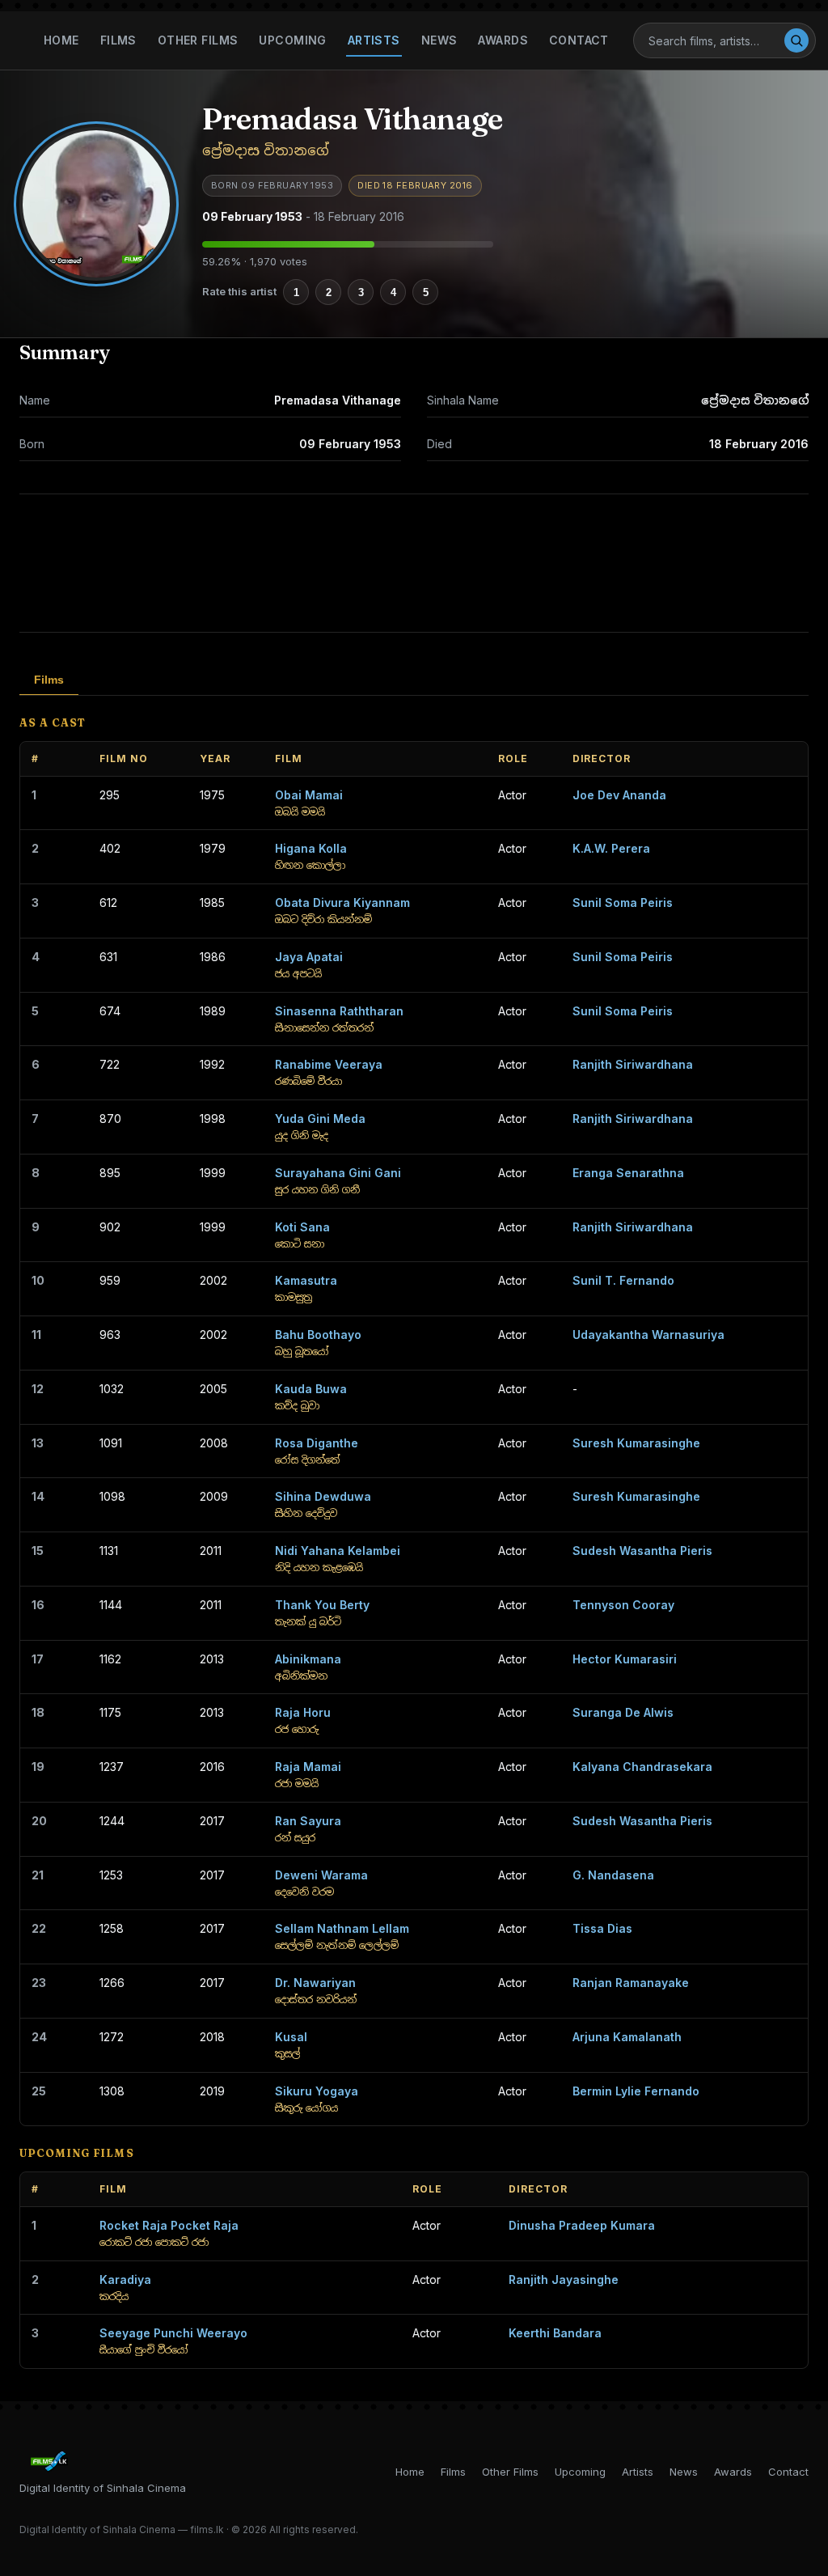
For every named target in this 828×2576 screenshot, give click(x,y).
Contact (579, 40)
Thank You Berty (322, 1605)
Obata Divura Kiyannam (342, 902)
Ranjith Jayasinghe (564, 2279)
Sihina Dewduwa (323, 1496)
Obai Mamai (309, 795)
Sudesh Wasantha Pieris (642, 1551)
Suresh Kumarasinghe (636, 1443)
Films (118, 40)
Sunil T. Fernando (623, 1280)
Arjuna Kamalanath (627, 2037)
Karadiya (125, 2279)
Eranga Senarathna (628, 1173)
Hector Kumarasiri (625, 1659)
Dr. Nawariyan (315, 1983)
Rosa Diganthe (317, 1443)
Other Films (198, 40)
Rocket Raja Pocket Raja (169, 2225)
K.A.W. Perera (611, 848)
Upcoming (292, 40)
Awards (503, 40)
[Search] (796, 40)
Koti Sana (302, 1227)
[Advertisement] (414, 563)
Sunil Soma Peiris (623, 902)
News (439, 40)
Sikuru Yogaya (317, 2091)
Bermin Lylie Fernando (636, 2091)
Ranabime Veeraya (329, 1064)
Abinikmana (308, 1659)
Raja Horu (303, 1712)
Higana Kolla (311, 848)
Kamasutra (306, 1280)
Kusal (291, 2037)
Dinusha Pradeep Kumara (582, 2225)
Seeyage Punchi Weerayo (173, 2333)
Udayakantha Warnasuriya (648, 1335)
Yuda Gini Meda (320, 1119)
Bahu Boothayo (318, 1335)
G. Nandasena (613, 1875)
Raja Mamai (308, 1767)
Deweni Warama (321, 1875)
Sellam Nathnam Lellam (342, 1928)
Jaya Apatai (309, 957)
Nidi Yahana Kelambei (338, 1551)
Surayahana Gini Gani (338, 1173)
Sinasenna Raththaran (339, 1011)
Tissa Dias (602, 1928)
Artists (374, 40)
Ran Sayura (308, 1821)
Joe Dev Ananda (619, 795)
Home (61, 40)
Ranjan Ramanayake (631, 1983)
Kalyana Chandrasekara (642, 1767)
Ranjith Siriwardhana (633, 1064)
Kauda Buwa (311, 1389)
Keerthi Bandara (555, 2333)
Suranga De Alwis (623, 1712)
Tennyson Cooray (623, 1605)
